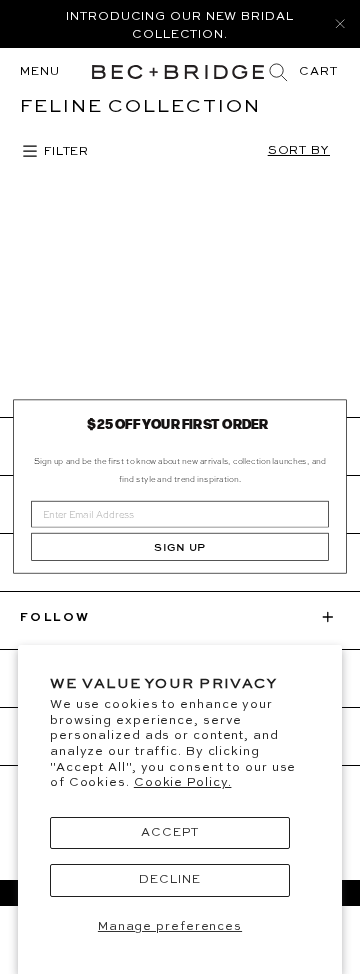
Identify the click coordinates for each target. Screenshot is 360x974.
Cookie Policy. (183, 783)
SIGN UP (180, 547)
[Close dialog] (331, 415)
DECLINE (169, 880)
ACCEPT (169, 833)
